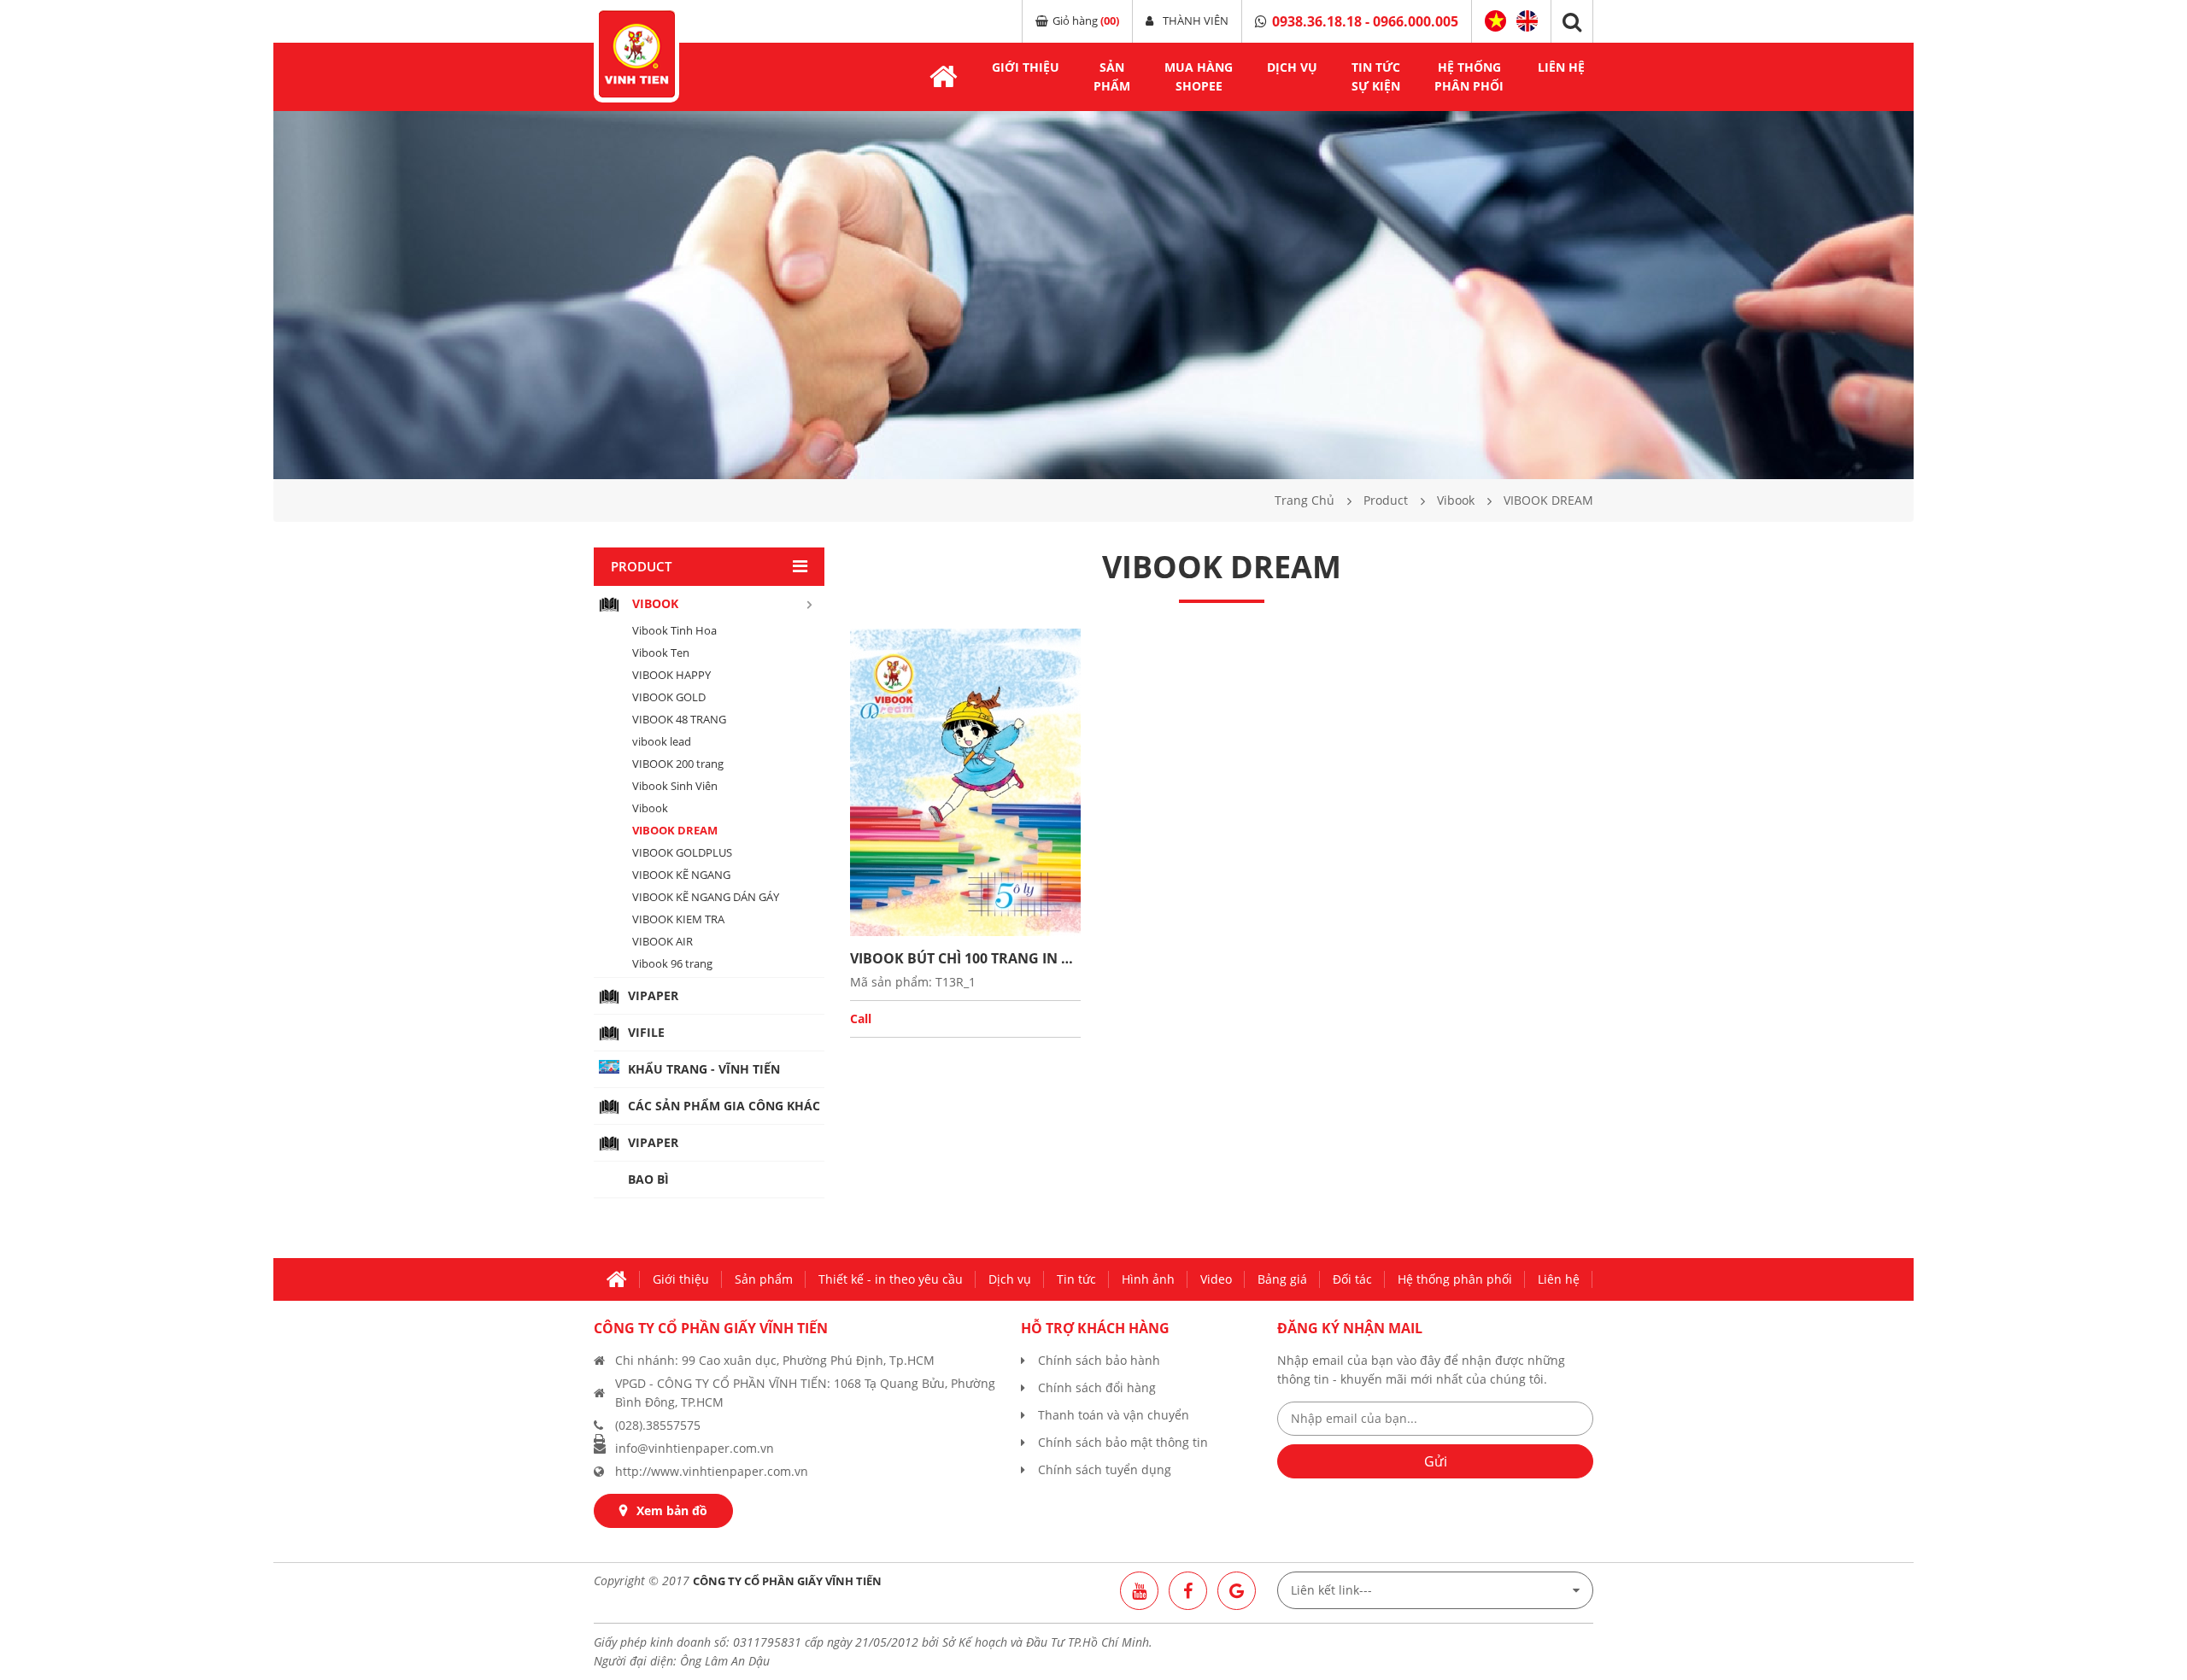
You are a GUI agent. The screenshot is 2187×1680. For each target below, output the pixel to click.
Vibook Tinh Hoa (674, 630)
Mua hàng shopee (1199, 76)
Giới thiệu (1026, 67)
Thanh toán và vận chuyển (1114, 1415)
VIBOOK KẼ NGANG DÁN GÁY (706, 897)
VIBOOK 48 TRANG (679, 719)
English (1527, 19)
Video (1216, 1279)
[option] (1093, 295)
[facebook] (1188, 1591)
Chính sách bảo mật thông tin (1123, 1442)
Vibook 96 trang (672, 963)
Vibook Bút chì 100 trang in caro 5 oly (965, 958)
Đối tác (1352, 1279)
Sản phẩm (764, 1279)
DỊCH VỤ (1292, 67)
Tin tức (1076, 1279)
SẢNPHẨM (1112, 76)
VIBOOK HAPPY (671, 675)
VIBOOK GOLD (669, 697)
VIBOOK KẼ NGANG (681, 875)
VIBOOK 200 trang (678, 764)
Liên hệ (1561, 67)
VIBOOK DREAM (675, 830)
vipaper (653, 995)
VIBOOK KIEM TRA (678, 919)
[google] (1237, 1591)
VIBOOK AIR (663, 941)
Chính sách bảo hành (1099, 1360)
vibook (655, 603)
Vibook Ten (661, 653)
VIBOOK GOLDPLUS (682, 852)
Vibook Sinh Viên (675, 786)
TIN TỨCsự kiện (1376, 76)
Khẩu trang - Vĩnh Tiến (704, 1069)
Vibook (650, 808)
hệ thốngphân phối (1469, 76)
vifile (646, 1032)
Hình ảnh (1148, 1279)
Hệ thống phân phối (1455, 1279)
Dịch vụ (1010, 1279)
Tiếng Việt (1495, 21)
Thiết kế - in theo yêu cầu (891, 1279)
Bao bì (648, 1179)
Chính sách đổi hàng (1097, 1387)
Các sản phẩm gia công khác (724, 1106)
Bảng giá (1282, 1279)
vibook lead (662, 741)
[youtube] (1139, 1591)
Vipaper (653, 1142)
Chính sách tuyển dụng (1105, 1469)
